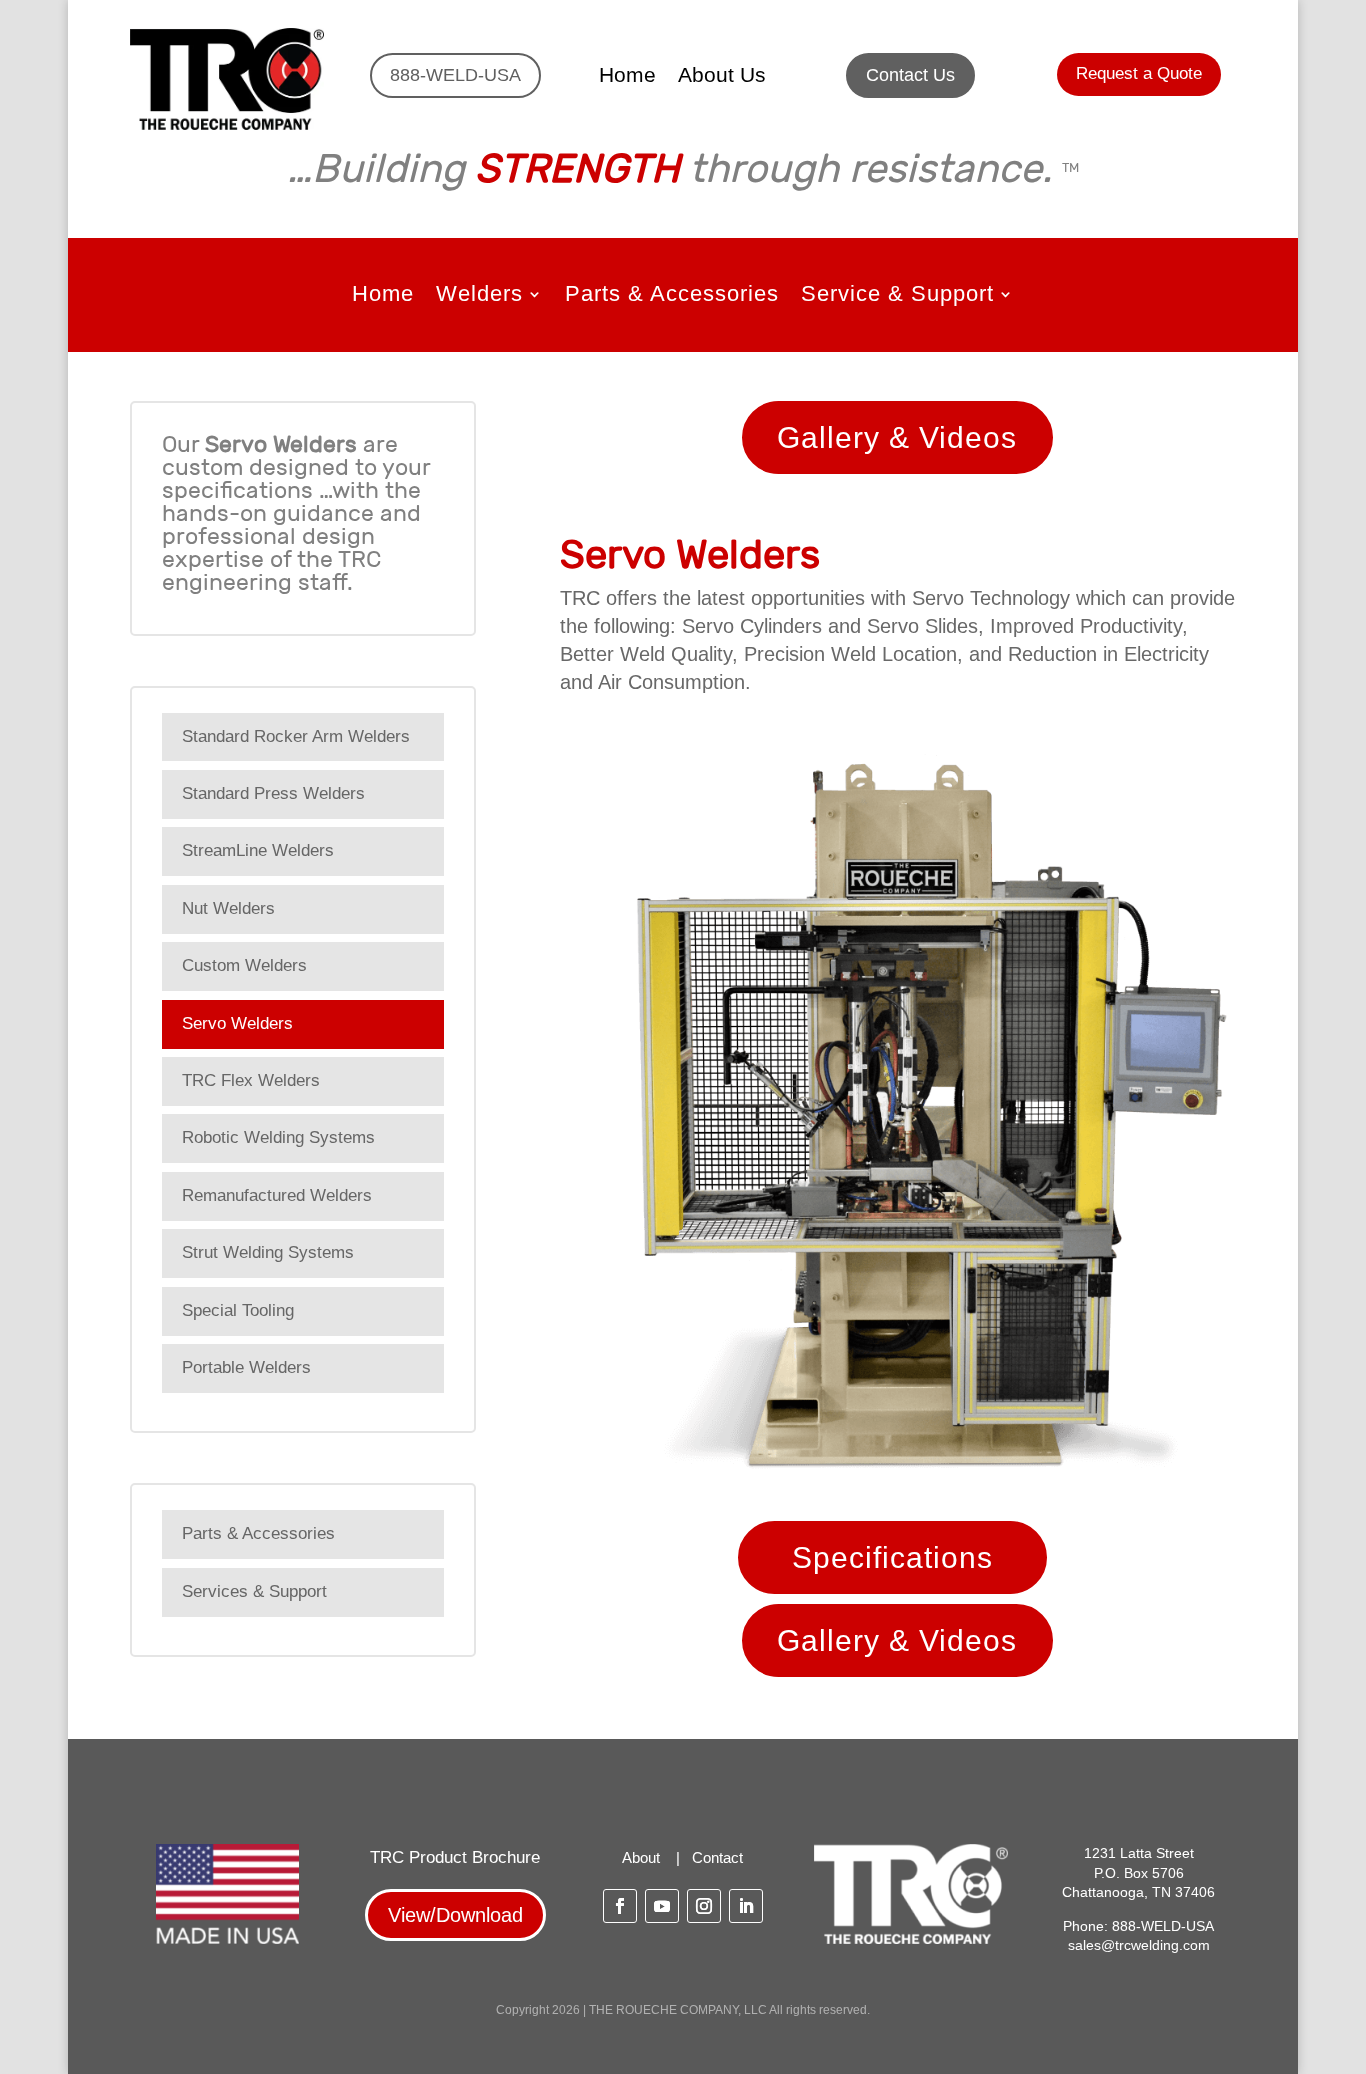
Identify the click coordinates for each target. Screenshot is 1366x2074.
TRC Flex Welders (251, 1080)
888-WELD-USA (455, 75)
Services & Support (254, 1591)
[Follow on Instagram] (704, 1906)
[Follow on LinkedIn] (746, 1906)
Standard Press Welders (273, 793)
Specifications (892, 1557)
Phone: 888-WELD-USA (1138, 1926)
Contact (717, 1857)
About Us (722, 77)
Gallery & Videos (897, 437)
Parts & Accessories (672, 296)
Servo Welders (237, 1023)
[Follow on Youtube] (662, 1906)
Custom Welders (244, 965)
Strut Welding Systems (268, 1252)
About (641, 1857)
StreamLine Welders (258, 850)
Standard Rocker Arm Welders (296, 736)
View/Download (455, 1915)
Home (627, 77)
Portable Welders (246, 1367)
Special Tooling (238, 1310)
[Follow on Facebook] (620, 1906)
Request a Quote (1139, 73)
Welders (479, 296)
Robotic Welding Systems (278, 1137)
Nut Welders (228, 908)
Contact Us (910, 75)
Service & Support (897, 296)
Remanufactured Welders (277, 1195)
